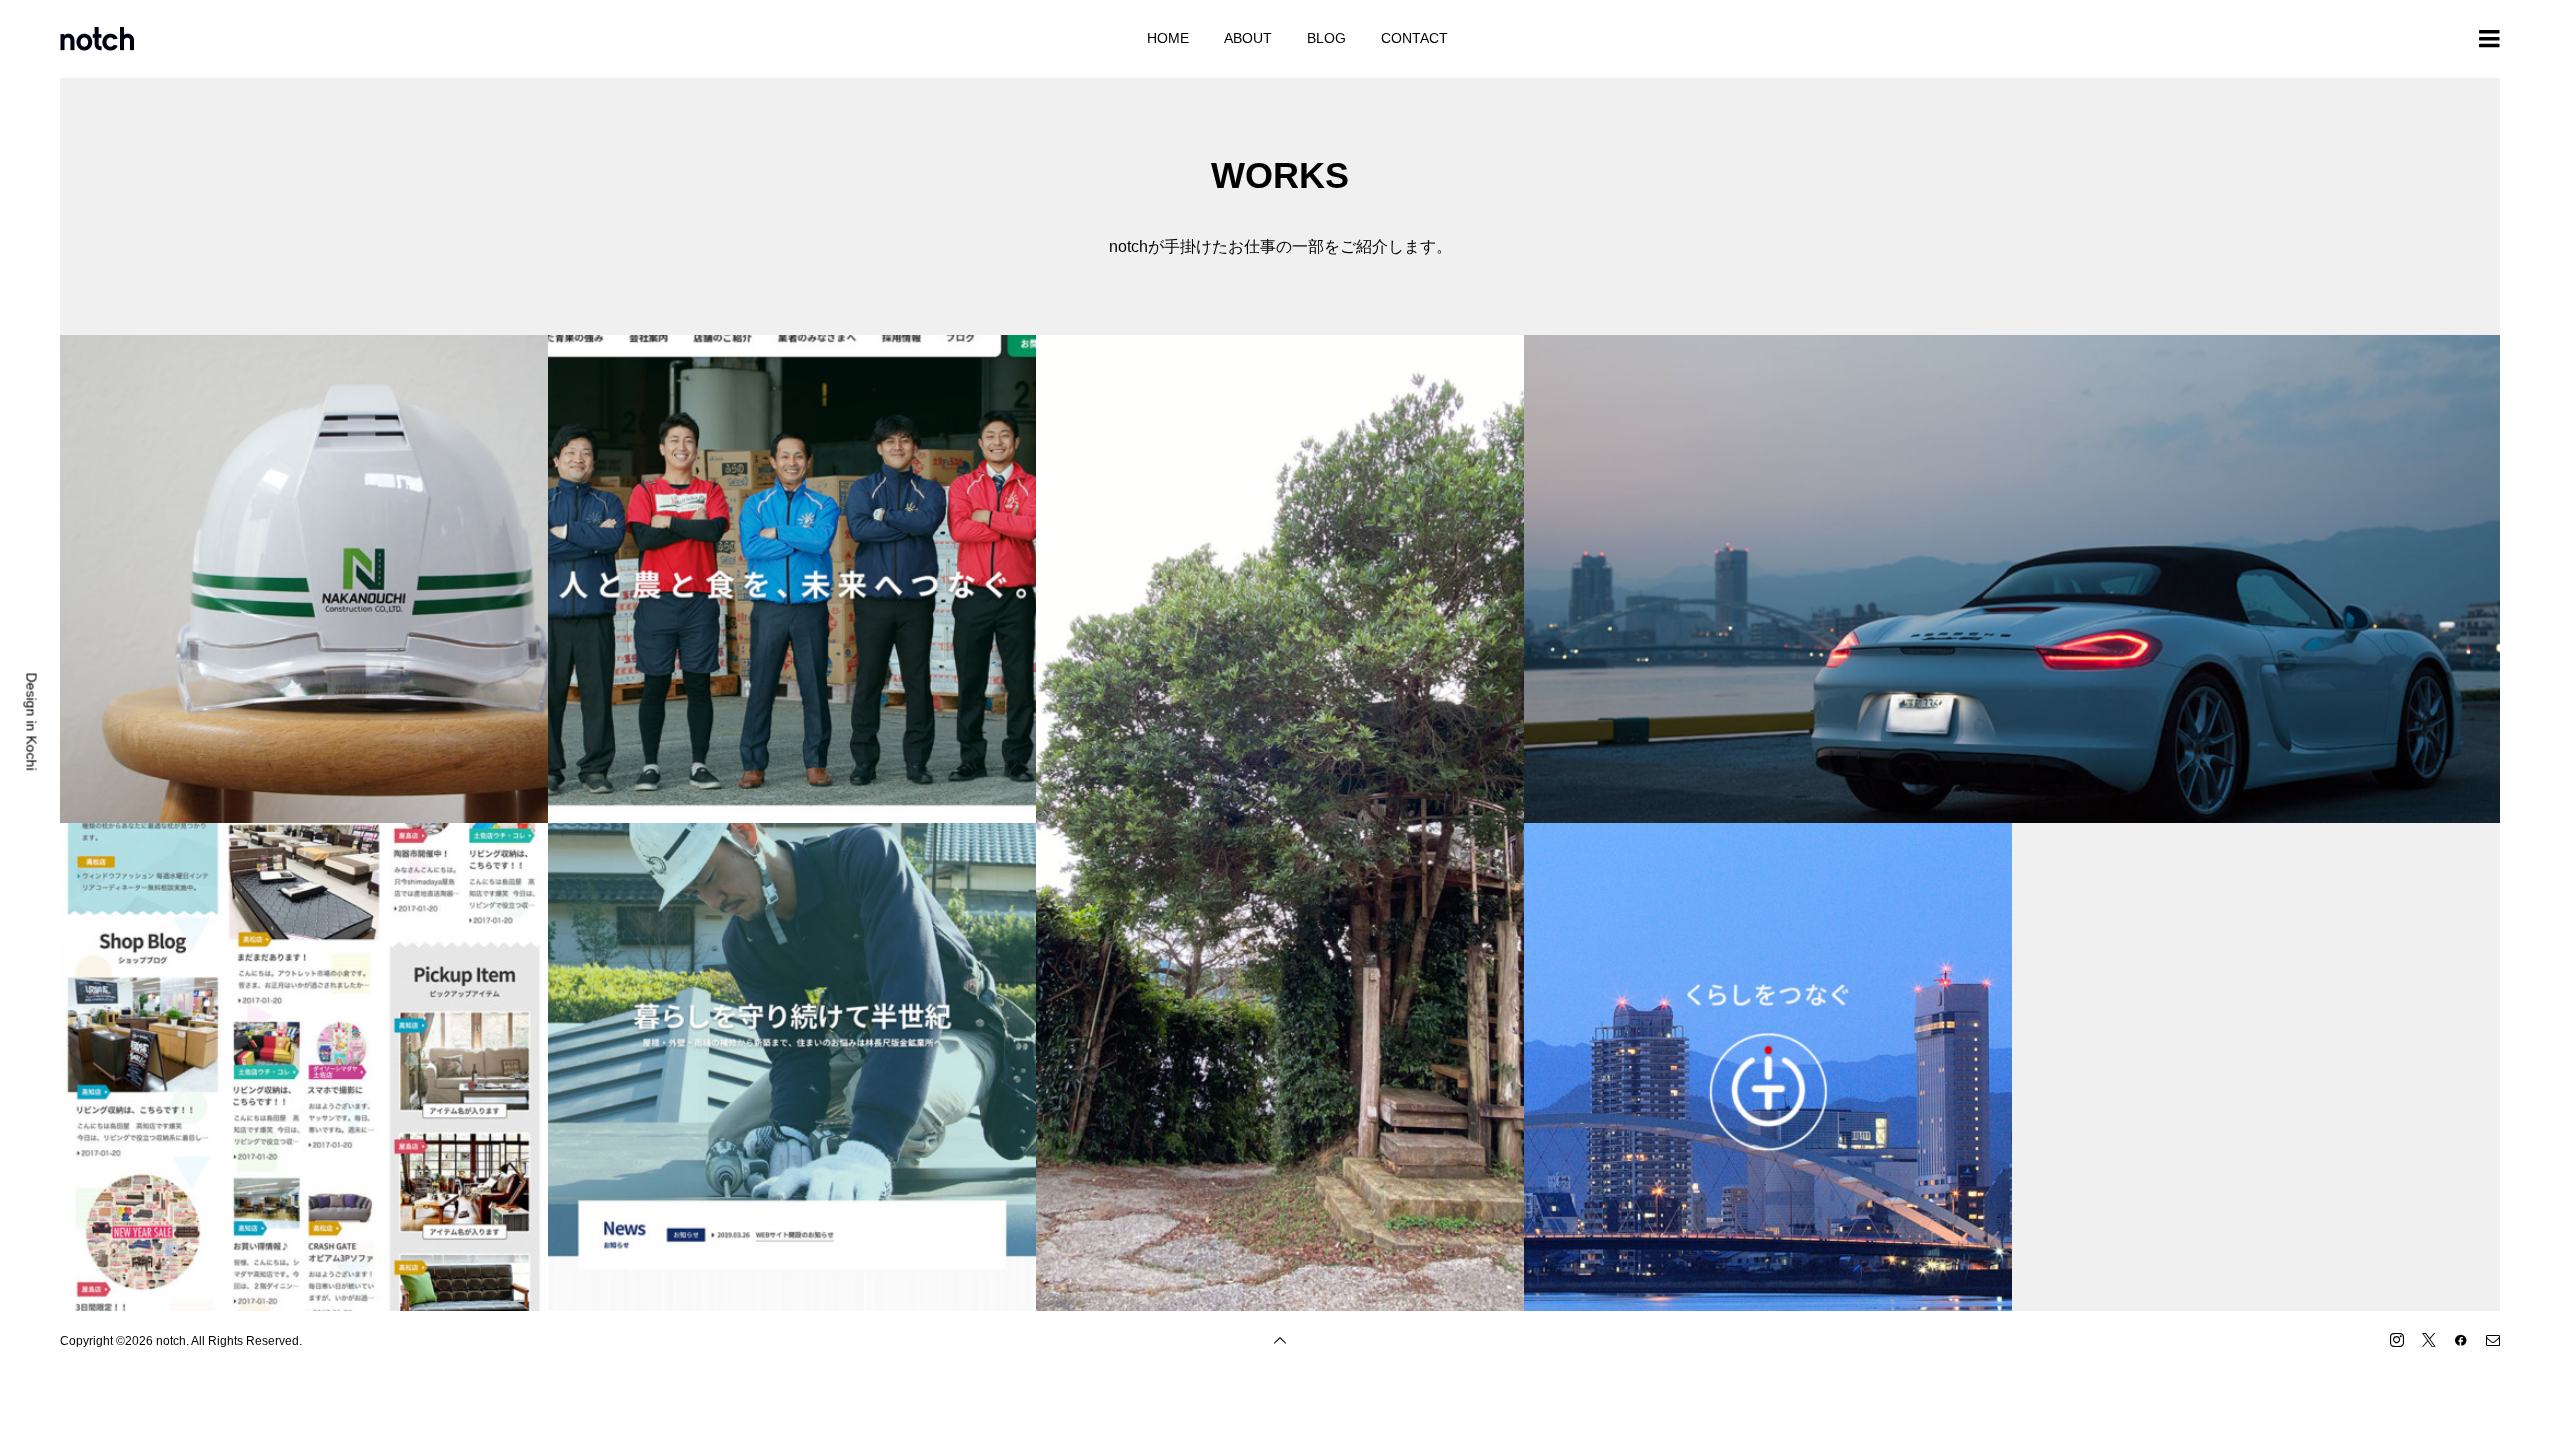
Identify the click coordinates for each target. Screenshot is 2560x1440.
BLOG (1326, 38)
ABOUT (1248, 38)
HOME (1168, 38)
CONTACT (1414, 38)
